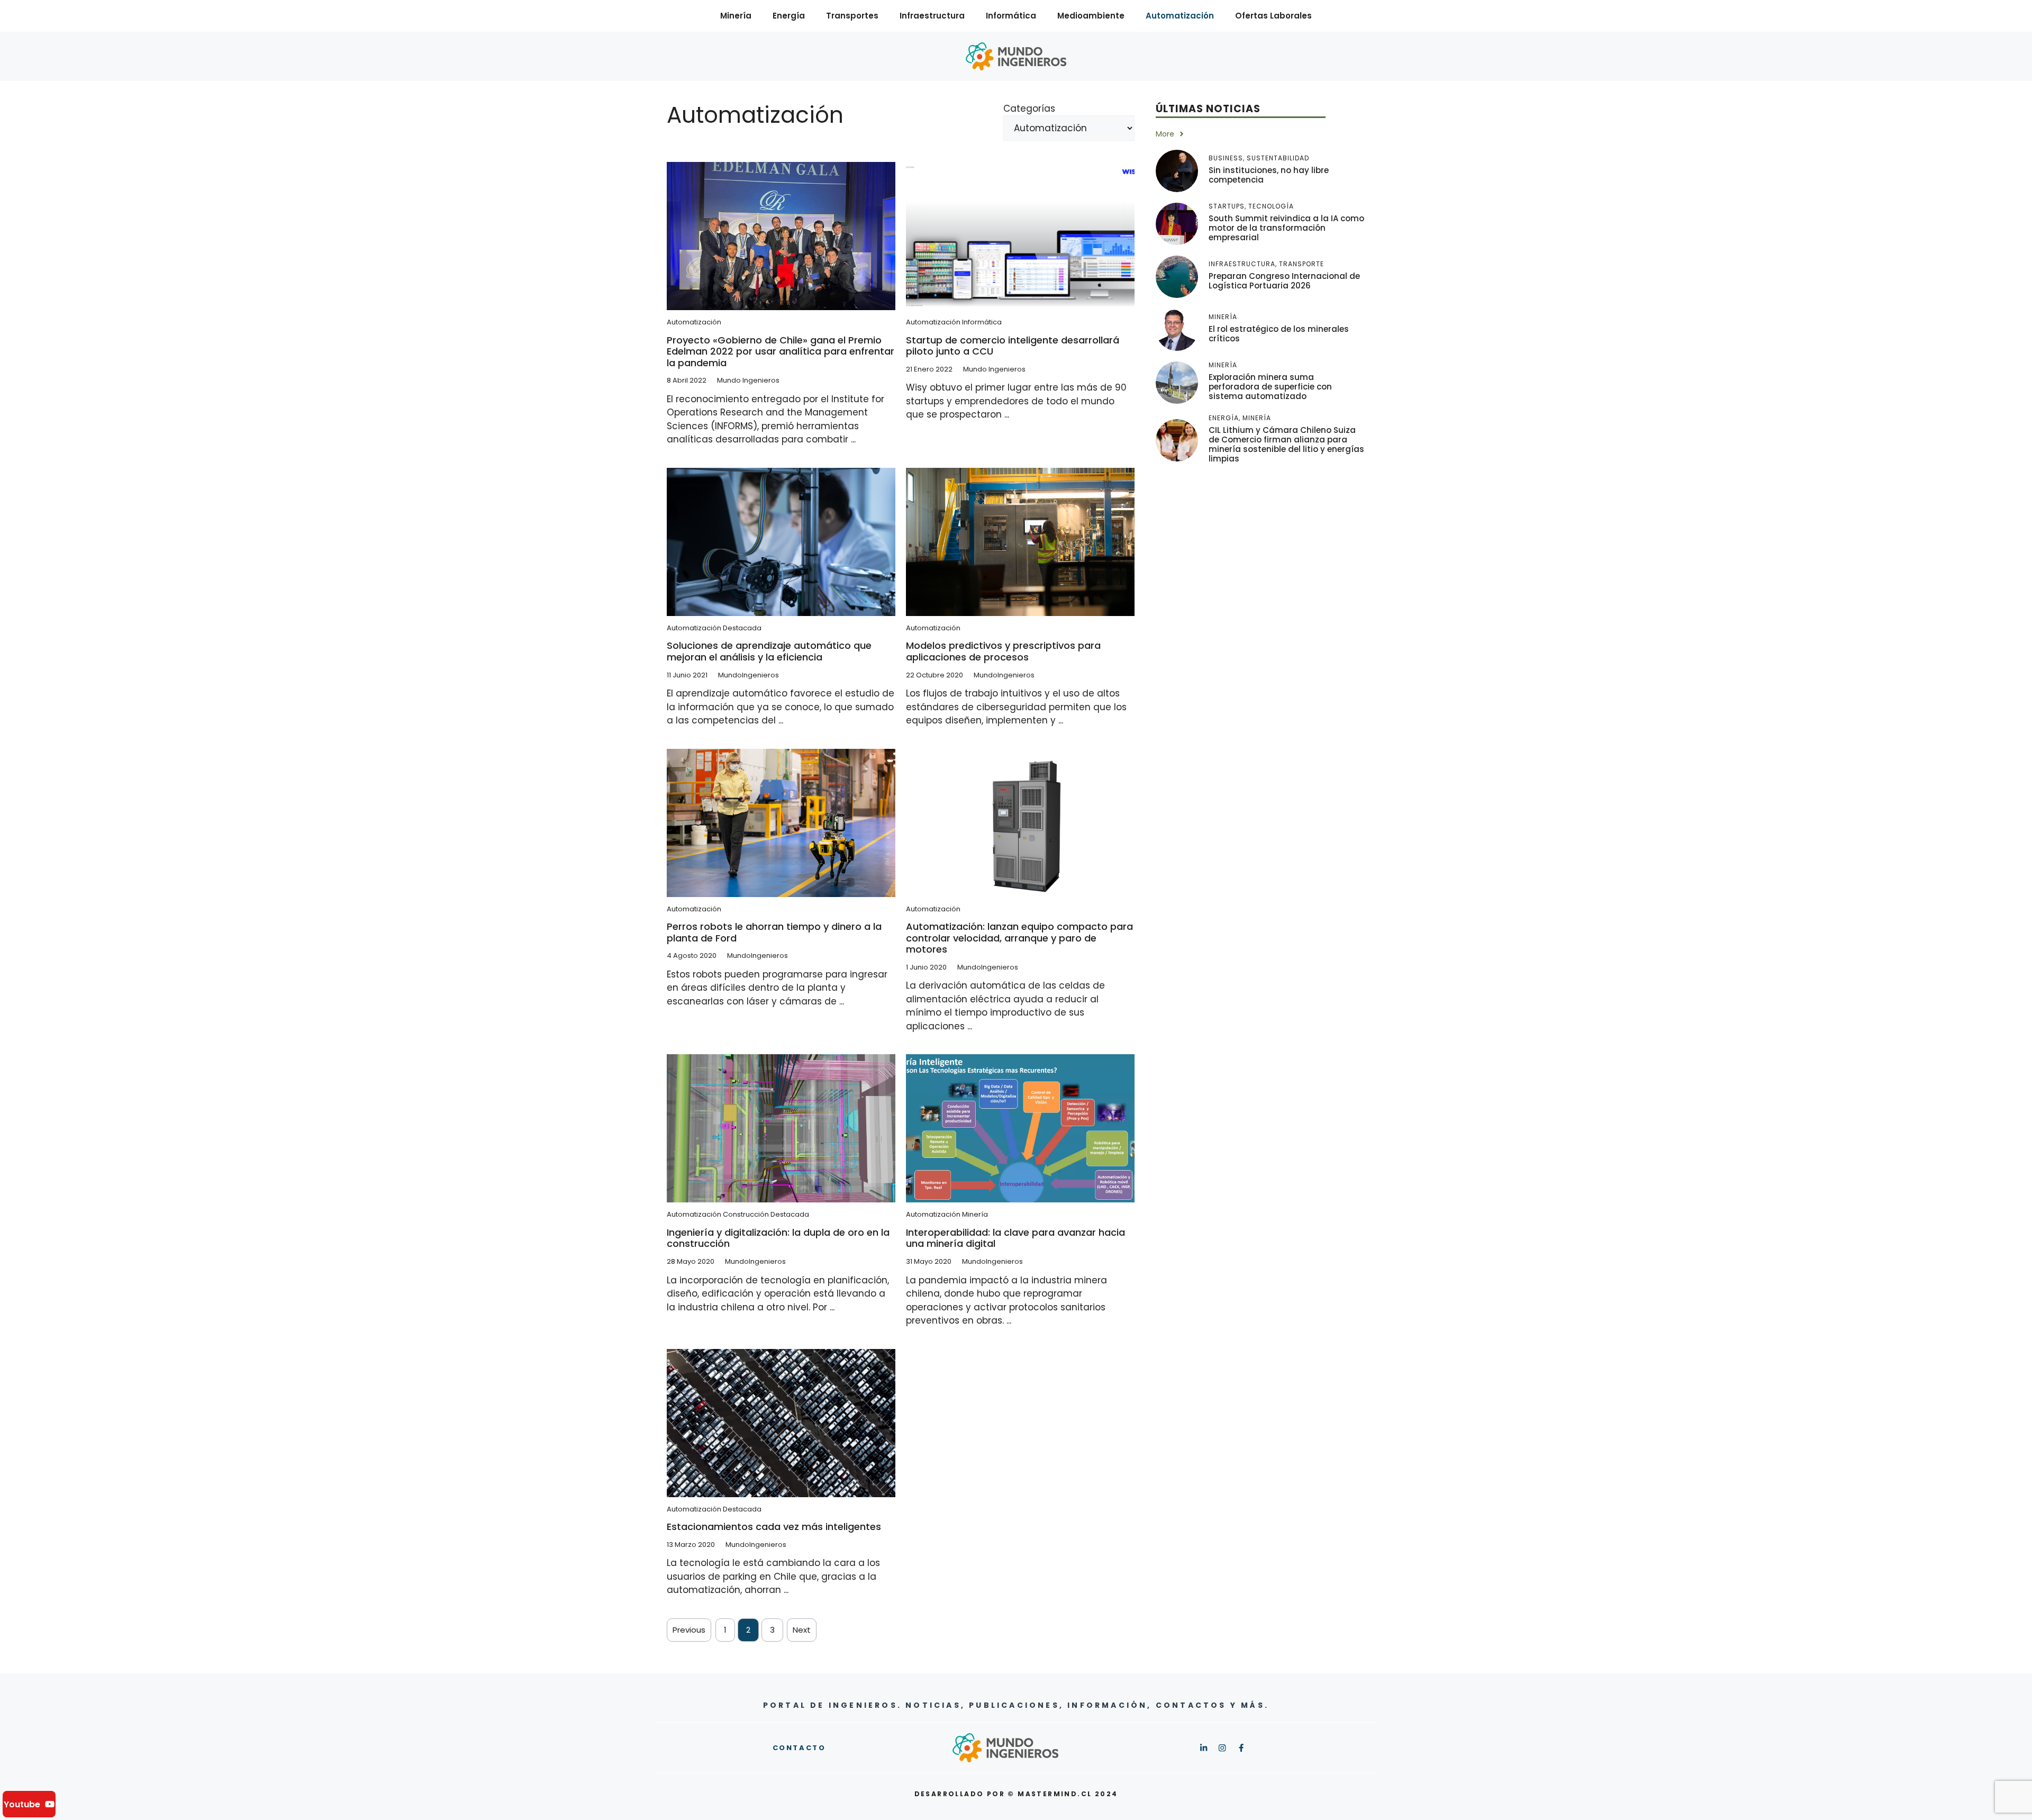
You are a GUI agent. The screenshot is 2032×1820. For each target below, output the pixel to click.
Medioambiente (1091, 16)
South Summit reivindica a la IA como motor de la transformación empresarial (1286, 228)
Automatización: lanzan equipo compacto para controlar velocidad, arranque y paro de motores (1019, 938)
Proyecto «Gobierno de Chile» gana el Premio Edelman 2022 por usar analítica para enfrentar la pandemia (781, 351)
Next (802, 1630)
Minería (736, 16)
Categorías (1029, 108)
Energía (789, 16)
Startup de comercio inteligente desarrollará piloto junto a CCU (1013, 346)
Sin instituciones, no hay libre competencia (1269, 175)
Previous (689, 1630)
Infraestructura (932, 16)
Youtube (22, 1804)
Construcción (746, 1214)
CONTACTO (799, 1748)
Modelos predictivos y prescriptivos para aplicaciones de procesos (1003, 651)
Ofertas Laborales (1273, 16)
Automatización (1180, 16)
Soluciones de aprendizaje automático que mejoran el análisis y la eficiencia (769, 651)
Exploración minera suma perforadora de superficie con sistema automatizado (1270, 387)
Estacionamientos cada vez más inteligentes (774, 1527)
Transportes (852, 16)
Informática (1011, 16)
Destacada (742, 628)
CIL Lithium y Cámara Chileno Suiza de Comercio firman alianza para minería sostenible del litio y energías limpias (1286, 444)
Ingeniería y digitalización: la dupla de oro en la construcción (778, 1238)
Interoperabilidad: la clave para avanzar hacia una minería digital (1015, 1238)
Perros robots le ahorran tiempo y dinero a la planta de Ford (774, 932)
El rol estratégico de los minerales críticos (1279, 334)
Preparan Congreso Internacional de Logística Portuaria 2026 (1284, 281)
